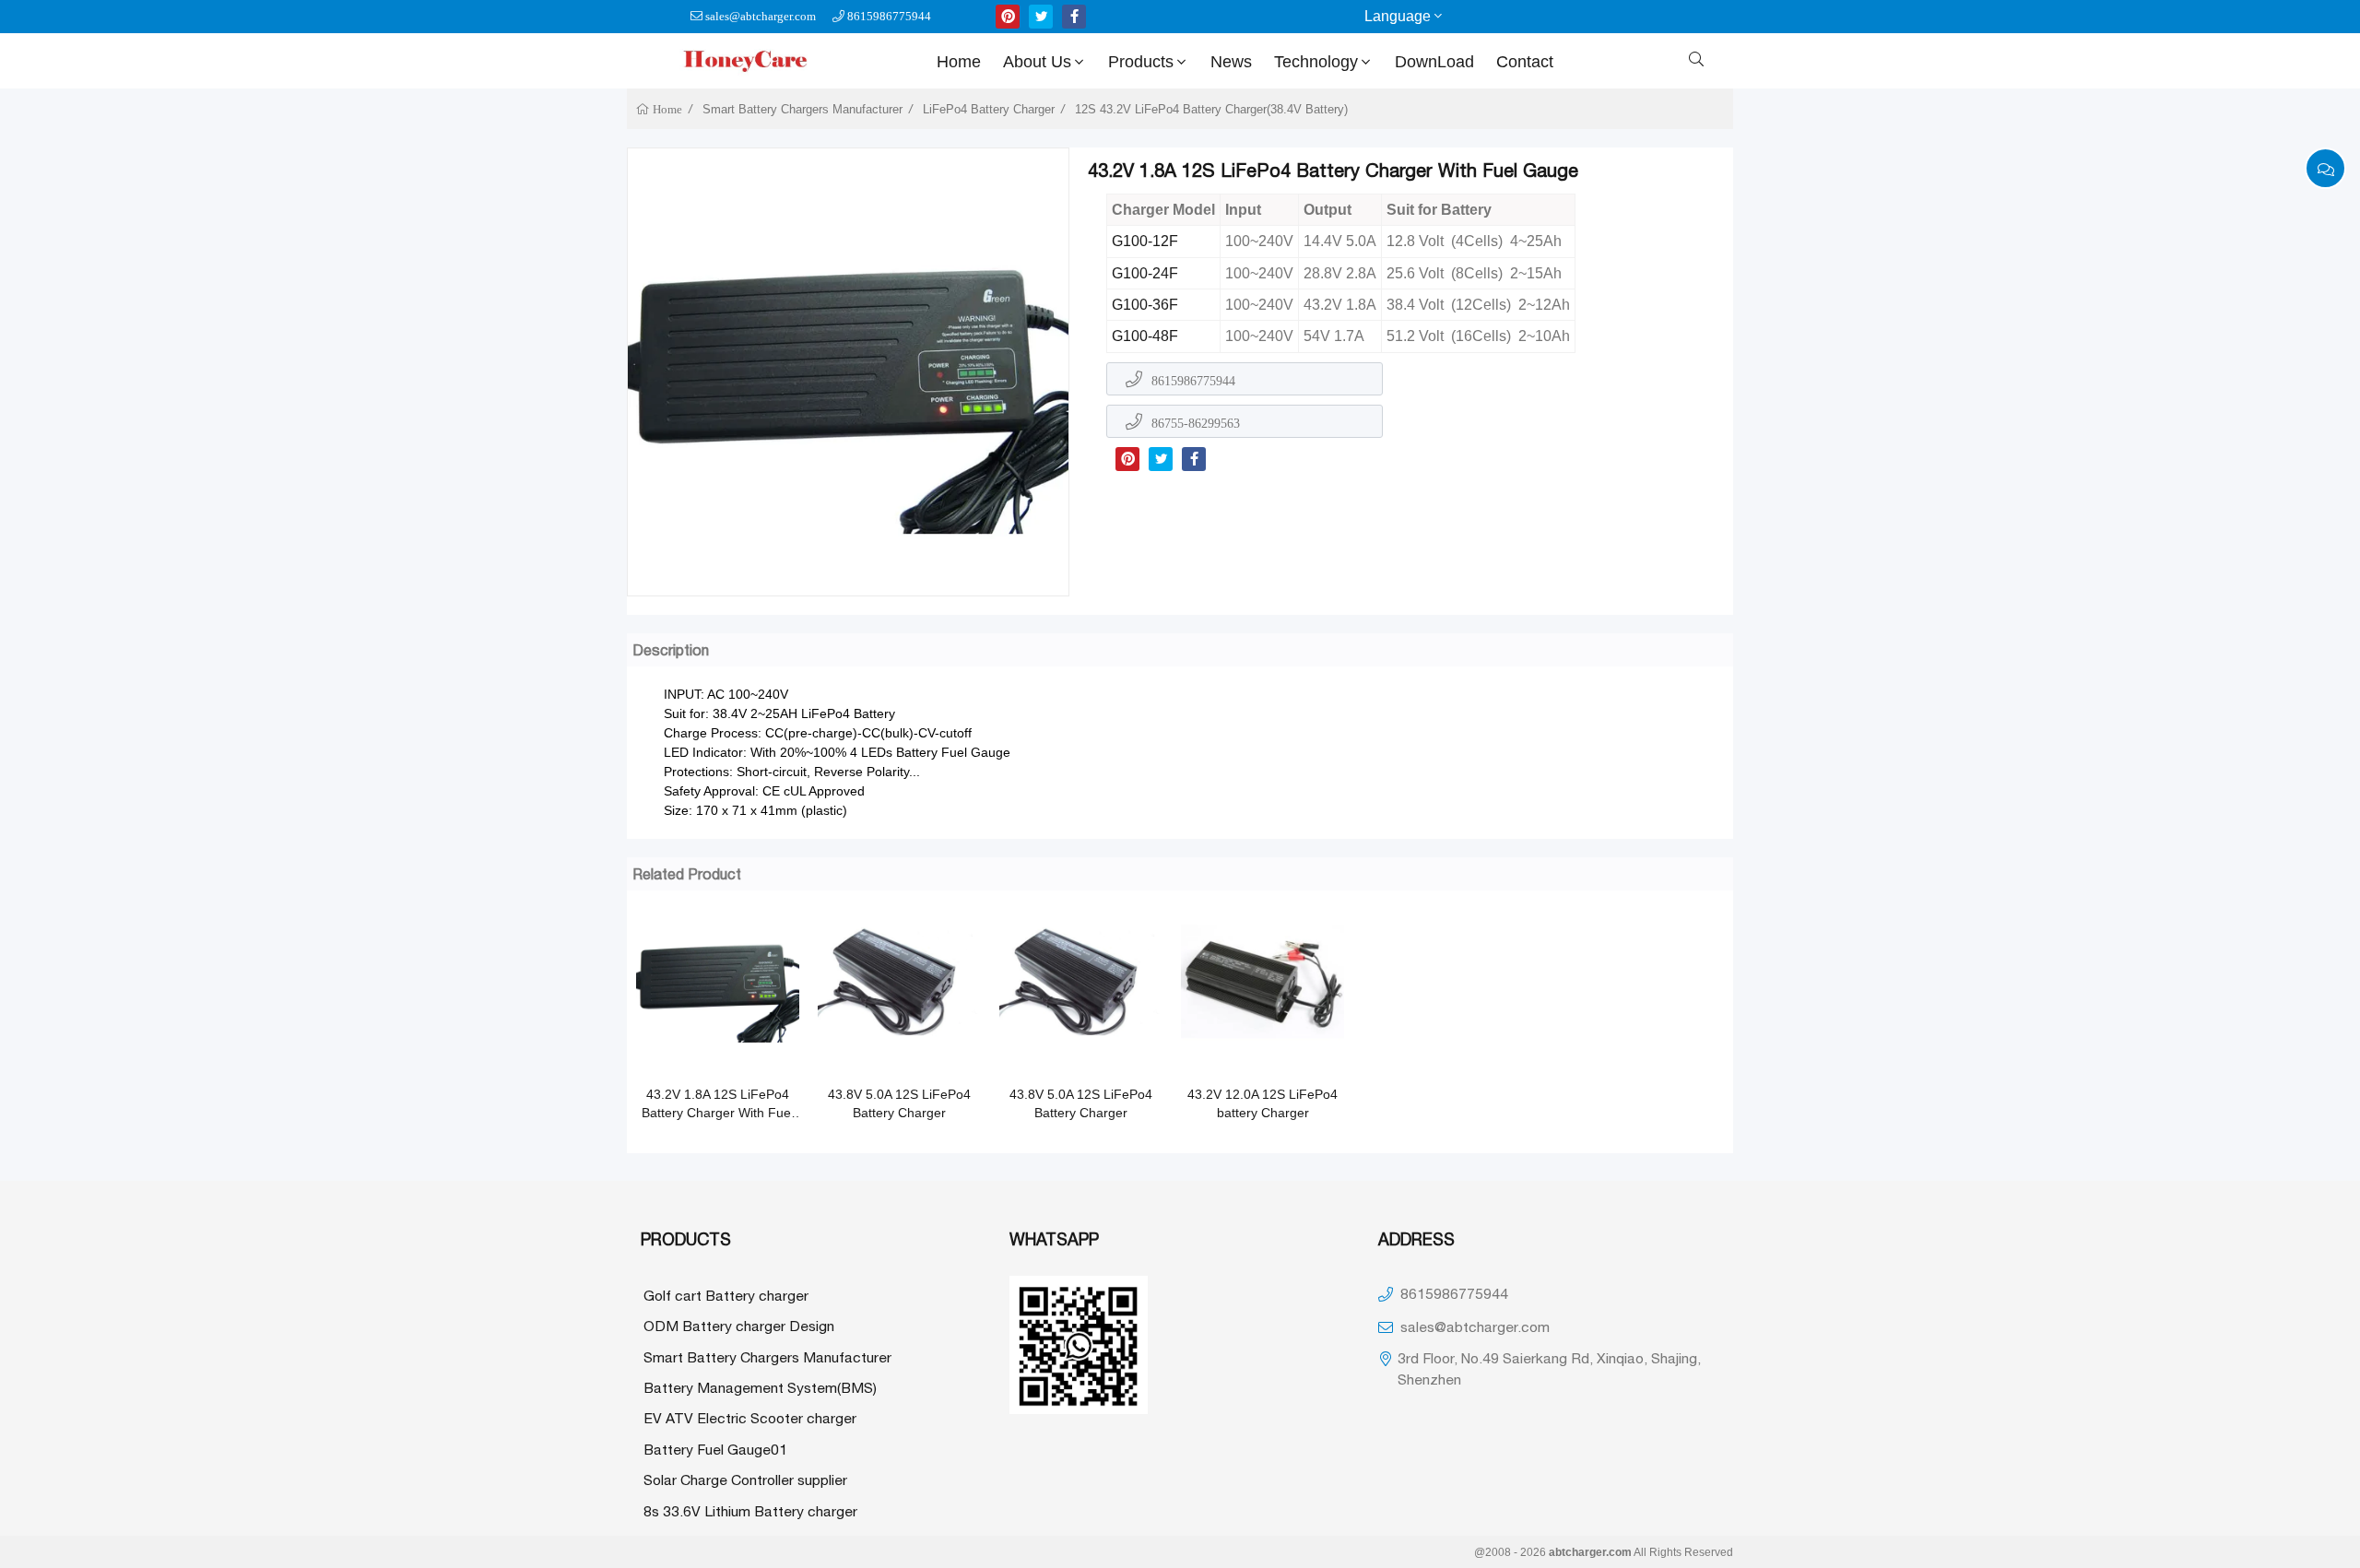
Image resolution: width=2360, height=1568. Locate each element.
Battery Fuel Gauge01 (715, 1449)
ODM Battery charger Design (739, 1326)
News (1231, 62)
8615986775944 (889, 16)
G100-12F (1145, 241)
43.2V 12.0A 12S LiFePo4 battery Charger (1263, 1103)
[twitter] (1041, 17)
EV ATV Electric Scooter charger (750, 1418)
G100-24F (1145, 273)
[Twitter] (1161, 459)
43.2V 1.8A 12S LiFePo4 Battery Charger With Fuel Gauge (718, 1104)
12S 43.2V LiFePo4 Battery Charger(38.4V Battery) (1211, 109)
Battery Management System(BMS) (760, 1387)
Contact (1525, 62)
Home (959, 62)
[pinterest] (1008, 17)
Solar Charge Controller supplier (745, 1480)
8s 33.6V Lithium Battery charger (750, 1511)
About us (1037, 62)
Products (1141, 62)
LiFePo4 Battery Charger (989, 109)
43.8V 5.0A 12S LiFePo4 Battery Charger (899, 1103)
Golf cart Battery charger (726, 1295)
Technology (1316, 62)
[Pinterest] (1127, 459)
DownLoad (1434, 62)
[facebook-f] (1074, 17)
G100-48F (1145, 336)
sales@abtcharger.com (761, 16)
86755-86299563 (1196, 423)
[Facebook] (1194, 459)
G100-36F (1145, 305)
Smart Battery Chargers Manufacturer (802, 109)
